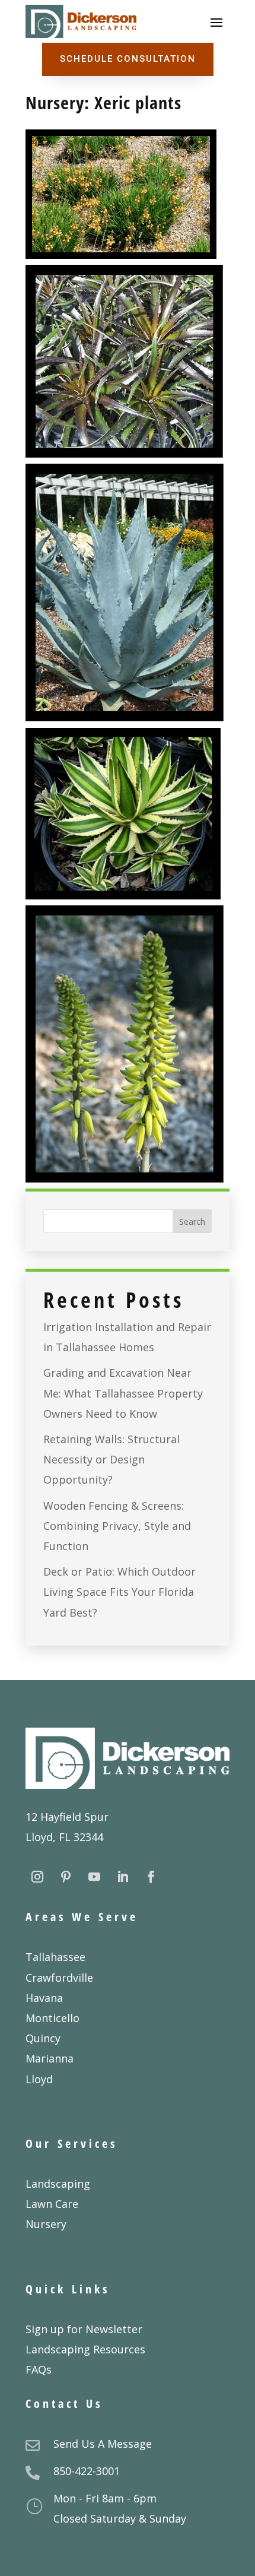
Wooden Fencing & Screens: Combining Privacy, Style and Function (117, 1526)
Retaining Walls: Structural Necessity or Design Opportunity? (111, 1459)
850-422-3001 (87, 2471)
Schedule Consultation (128, 59)
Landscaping (58, 2184)
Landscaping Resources (85, 2349)
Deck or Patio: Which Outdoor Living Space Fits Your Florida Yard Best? (119, 1592)
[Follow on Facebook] (151, 1877)
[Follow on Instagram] (37, 1877)
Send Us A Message (103, 2444)
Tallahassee (55, 1957)
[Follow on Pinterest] (66, 1877)
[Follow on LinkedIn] (123, 1877)
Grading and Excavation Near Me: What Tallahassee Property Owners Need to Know (123, 1393)
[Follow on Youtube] (94, 1877)
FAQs (39, 2369)
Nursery (46, 2224)
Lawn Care (52, 2204)
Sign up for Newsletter (84, 2329)
